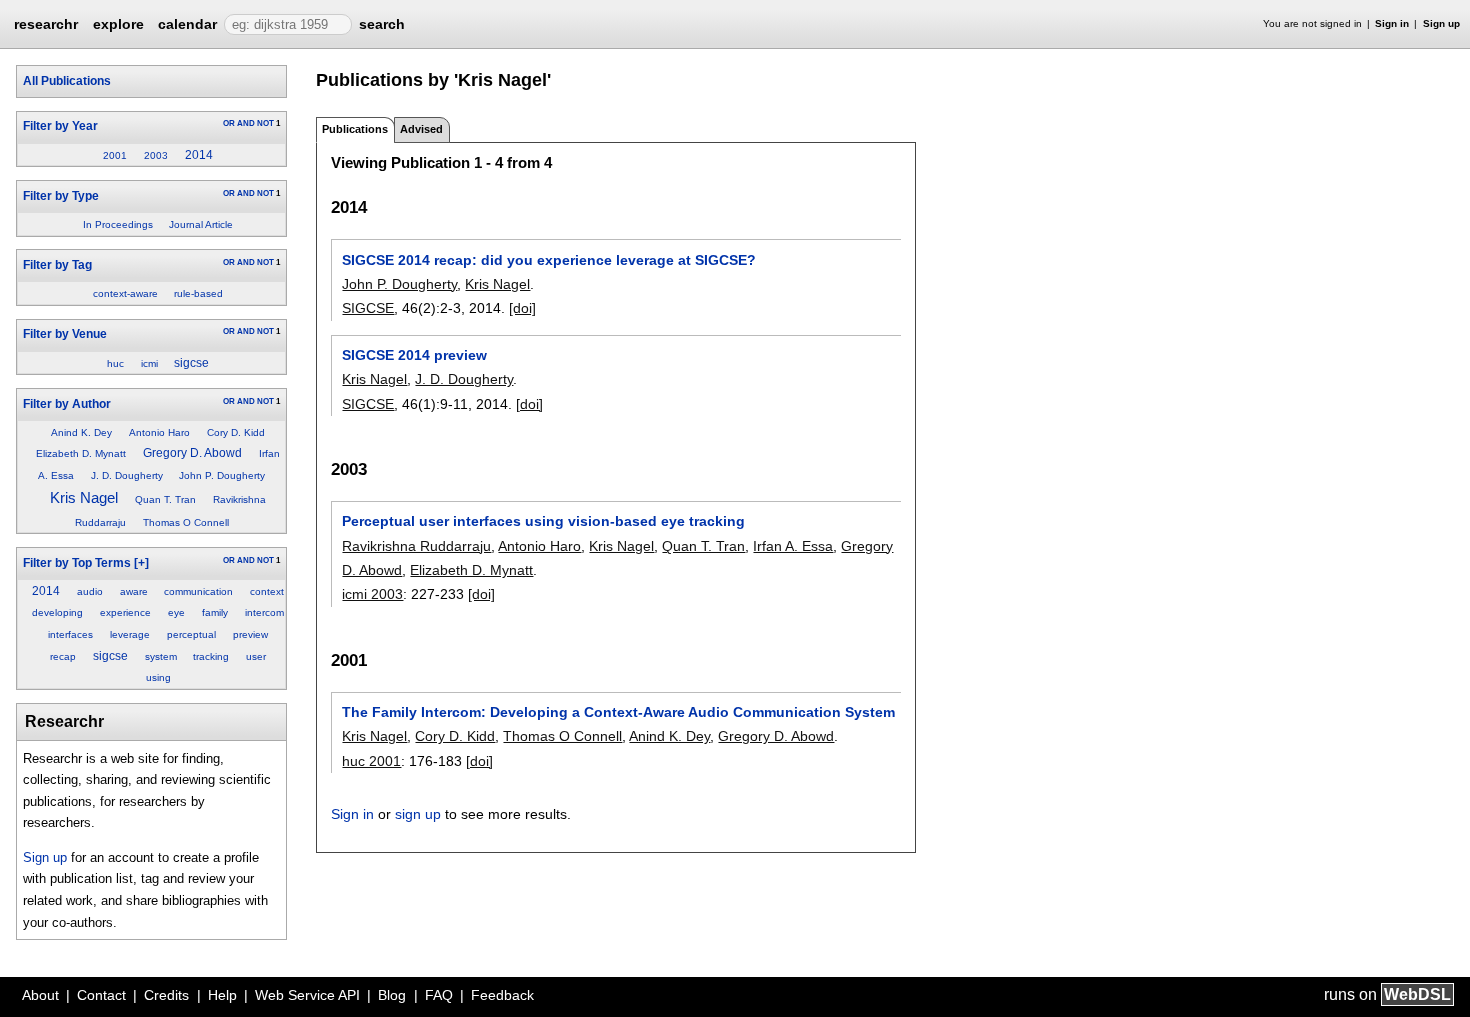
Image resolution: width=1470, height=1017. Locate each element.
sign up (418, 814)
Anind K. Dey (81, 432)
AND (246, 123)
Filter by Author (67, 404)
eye (176, 612)
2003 (156, 155)
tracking (211, 656)
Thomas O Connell (186, 522)
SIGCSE (368, 308)
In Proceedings (118, 224)
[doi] (522, 308)
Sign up (1441, 23)
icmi (149, 363)
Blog (392, 995)
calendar (187, 24)
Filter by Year (60, 126)
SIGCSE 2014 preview (414, 355)
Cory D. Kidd (236, 432)
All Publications (67, 81)
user (256, 656)
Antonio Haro (159, 432)
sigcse (191, 363)
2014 (199, 155)
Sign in (1392, 23)
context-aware (125, 293)
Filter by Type (61, 196)
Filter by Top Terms (77, 563)
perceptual (191, 634)
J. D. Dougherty (127, 475)
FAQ (439, 995)
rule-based (198, 293)
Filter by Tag (57, 265)
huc (115, 363)
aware (134, 591)
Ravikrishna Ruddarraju (416, 546)
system (161, 656)
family (215, 612)
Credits (166, 995)
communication (198, 591)
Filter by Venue (65, 334)
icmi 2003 (372, 594)
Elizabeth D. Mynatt (81, 453)
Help (222, 995)
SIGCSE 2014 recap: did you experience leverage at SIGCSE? (549, 260)
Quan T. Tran (165, 499)
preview (250, 634)
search (382, 24)
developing (57, 612)
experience (125, 612)
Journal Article (201, 224)
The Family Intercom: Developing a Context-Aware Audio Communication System (618, 712)
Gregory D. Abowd (192, 453)
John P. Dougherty (222, 475)
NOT (265, 123)
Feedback (502, 995)
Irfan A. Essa (793, 546)
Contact (101, 995)
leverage (130, 634)
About (40, 995)
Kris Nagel (84, 498)
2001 (115, 155)
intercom (264, 612)
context (267, 591)
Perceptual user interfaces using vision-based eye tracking (543, 521)
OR (229, 123)
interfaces (70, 634)
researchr (46, 23)
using (158, 677)
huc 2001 (371, 761)
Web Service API (307, 995)
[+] (141, 563)
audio (90, 591)
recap (63, 656)
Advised (421, 129)
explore (118, 24)
